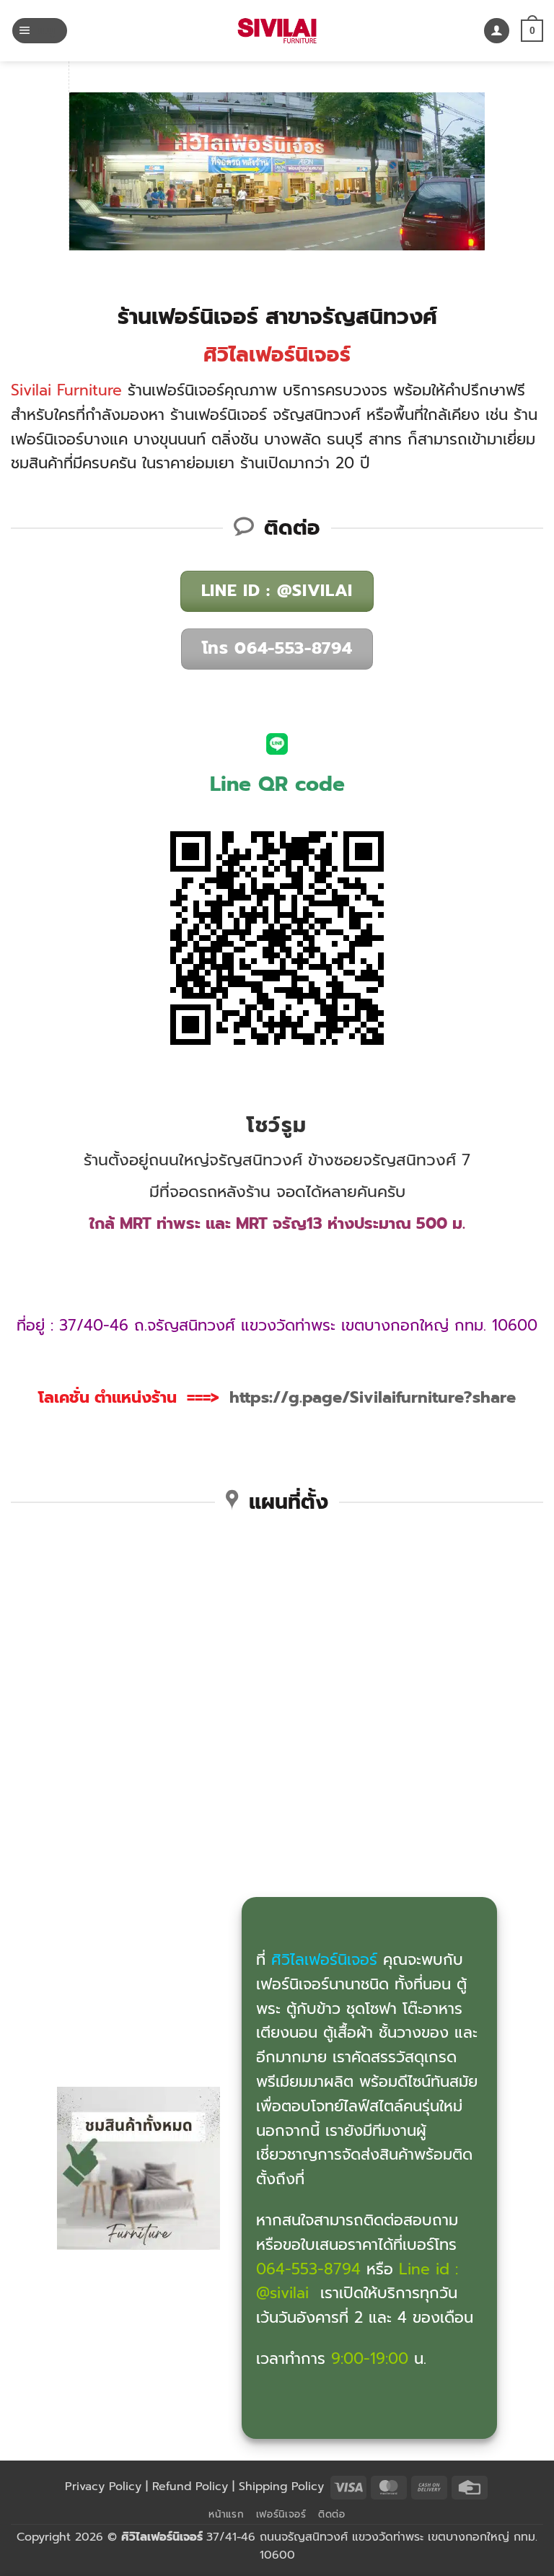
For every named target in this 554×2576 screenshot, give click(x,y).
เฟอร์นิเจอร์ (281, 2514)
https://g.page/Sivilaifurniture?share (373, 1397)
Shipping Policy (281, 2487)
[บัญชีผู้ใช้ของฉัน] (497, 31)
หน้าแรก (226, 2514)
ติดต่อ (332, 2514)
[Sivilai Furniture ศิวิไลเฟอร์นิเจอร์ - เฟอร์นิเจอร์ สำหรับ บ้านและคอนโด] (277, 31)
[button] (40, 31)
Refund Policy (190, 2487)
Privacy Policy (103, 2487)
